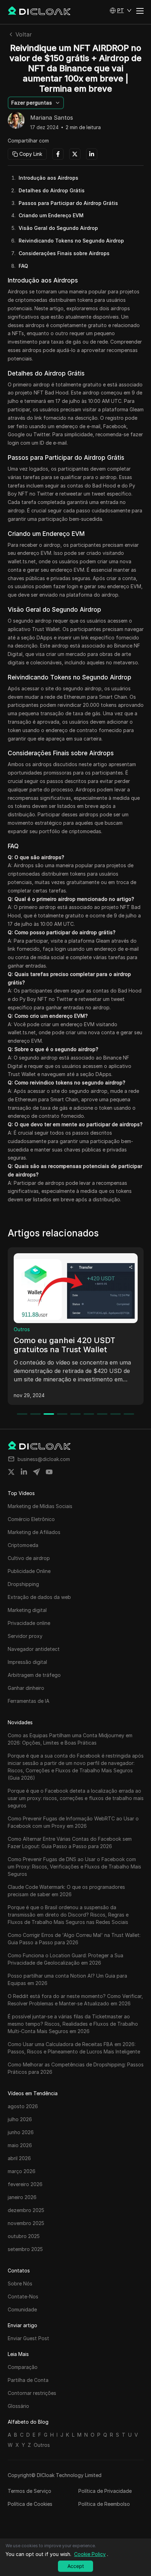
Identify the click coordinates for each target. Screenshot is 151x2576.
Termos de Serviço (29, 2491)
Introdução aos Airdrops (48, 178)
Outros (22, 1329)
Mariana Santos (52, 118)
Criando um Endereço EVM (51, 215)
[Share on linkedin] (24, 1472)
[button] (121, 11)
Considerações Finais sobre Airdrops (64, 253)
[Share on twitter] (11, 1472)
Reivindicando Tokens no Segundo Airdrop (71, 241)
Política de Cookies (30, 2504)
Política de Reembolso (104, 2504)
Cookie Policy (90, 2554)
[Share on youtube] (49, 1472)
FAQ (23, 266)
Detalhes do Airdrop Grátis (52, 190)
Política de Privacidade (105, 2491)
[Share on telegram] (37, 1472)
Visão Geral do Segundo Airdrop (58, 228)
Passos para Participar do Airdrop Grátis (68, 203)
